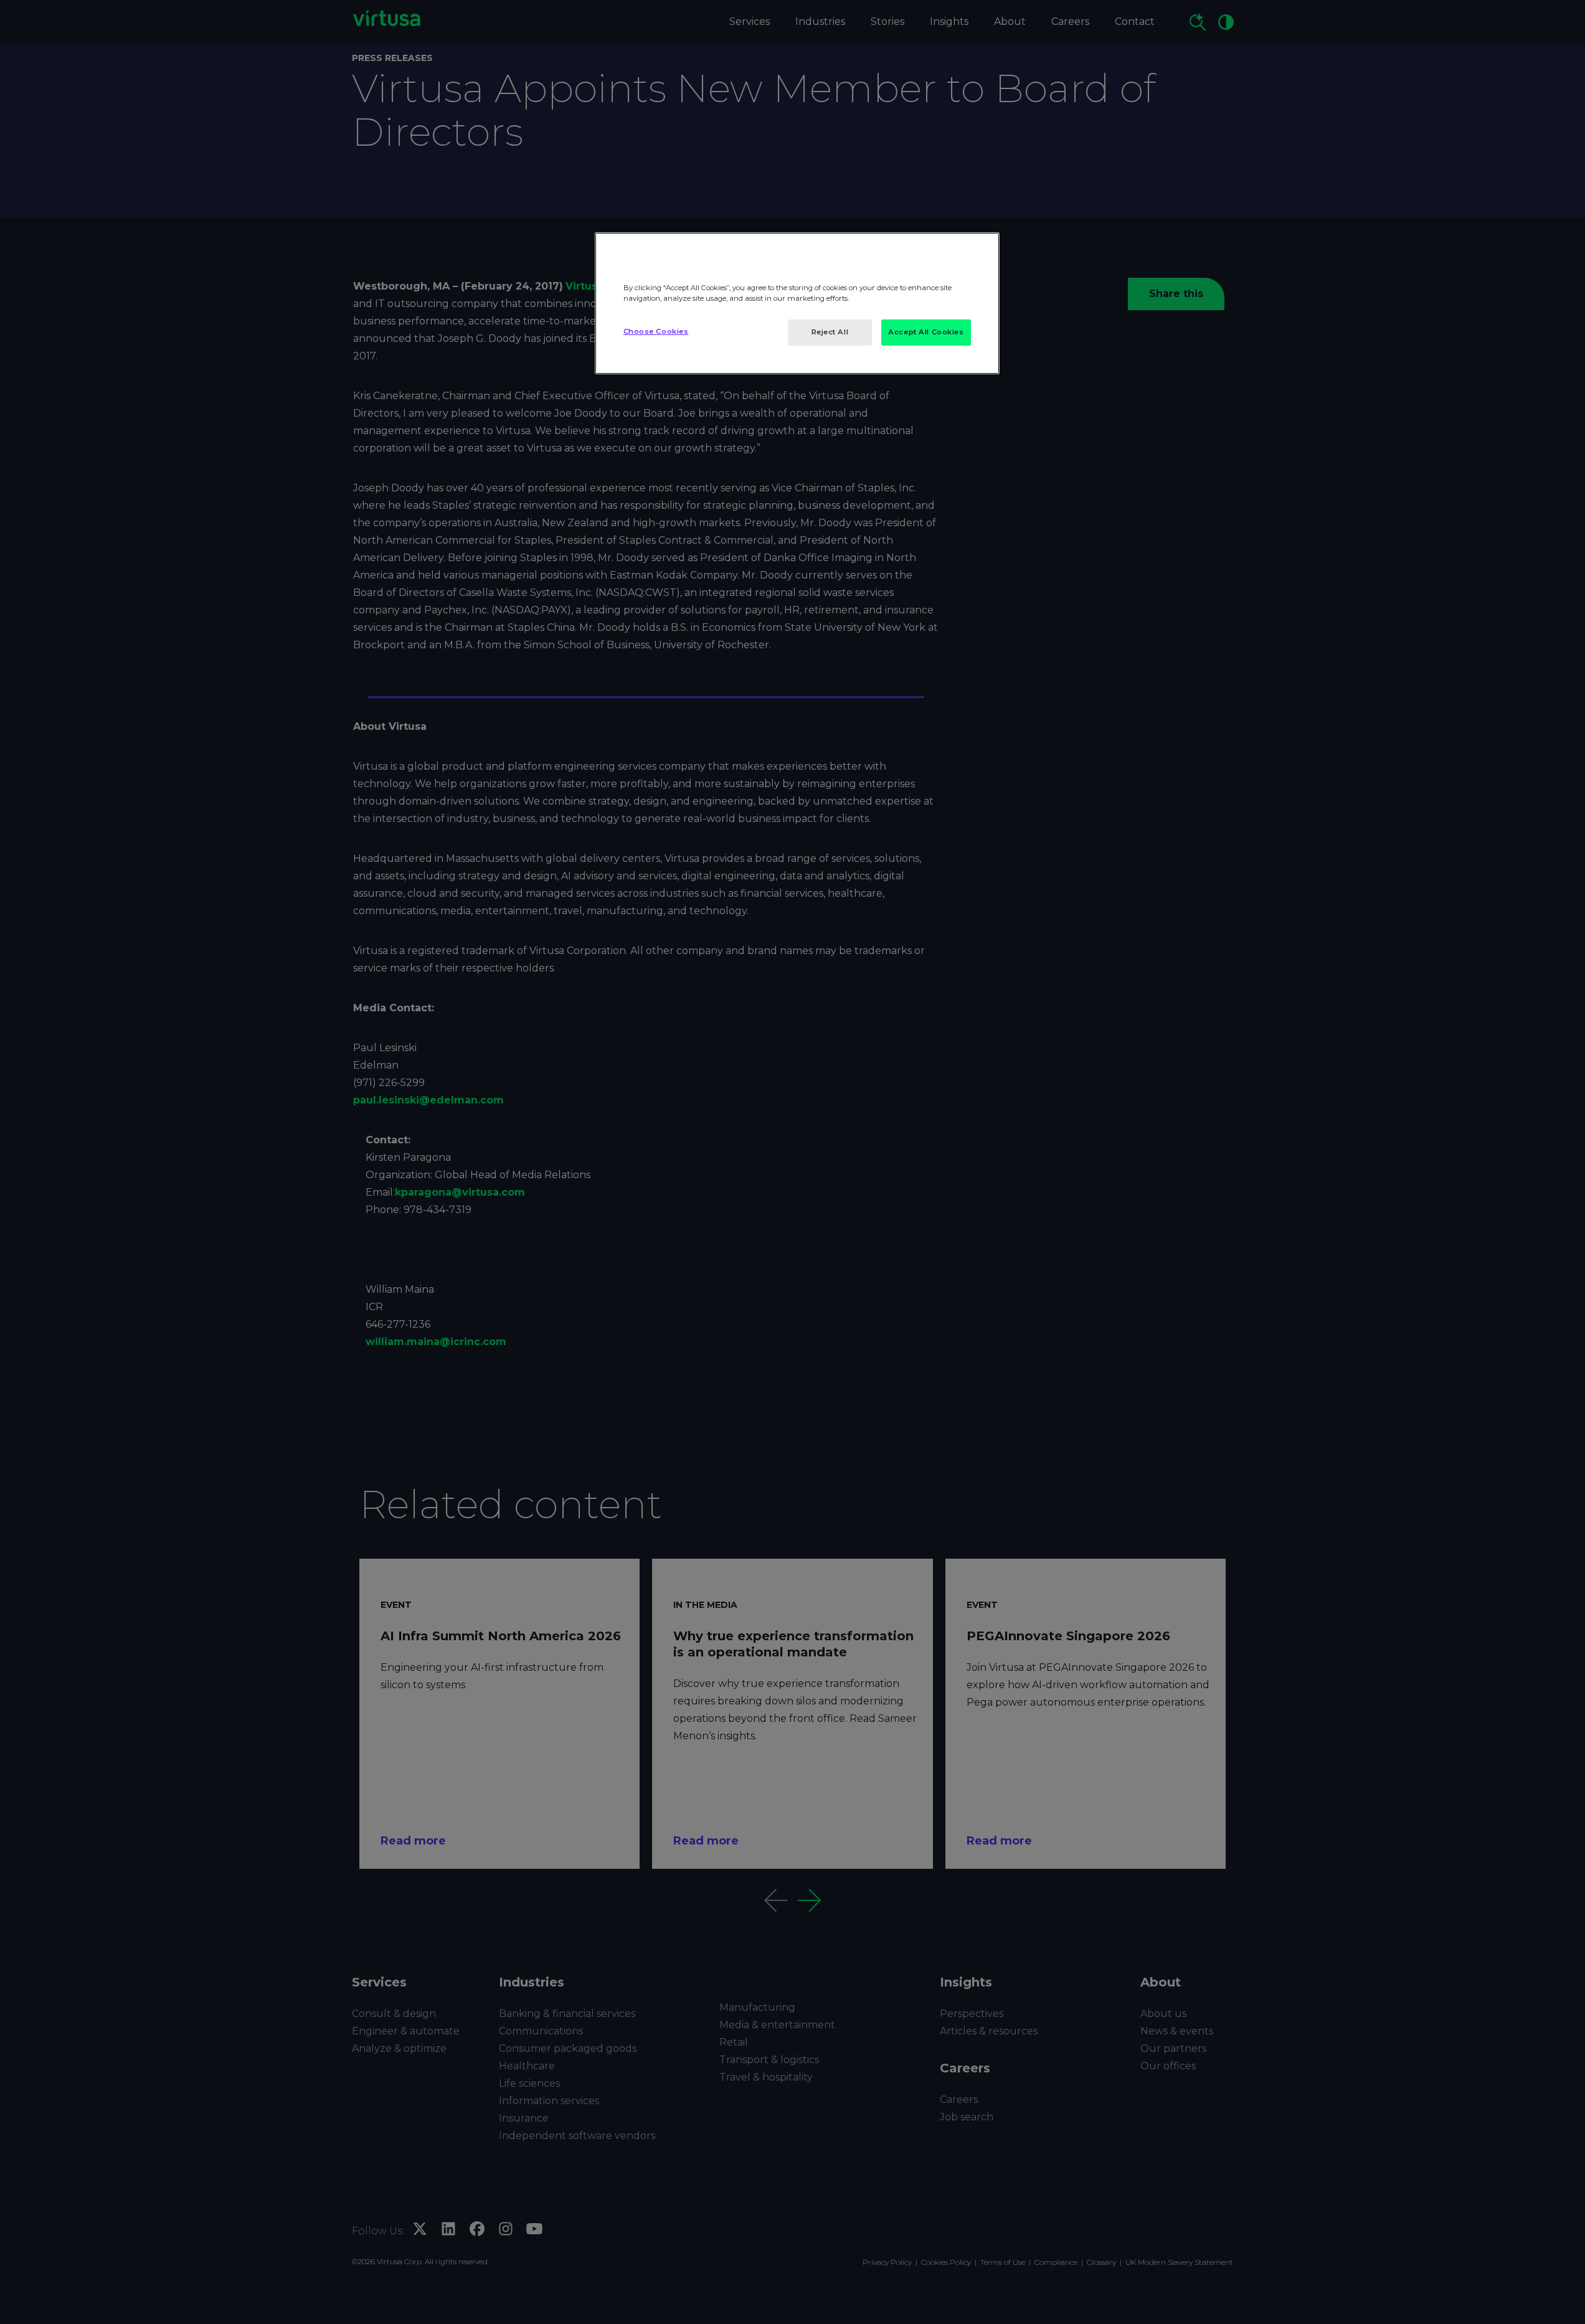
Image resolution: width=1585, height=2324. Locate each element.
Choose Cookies (656, 331)
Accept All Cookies (926, 332)
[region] (797, 303)
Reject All (830, 332)
